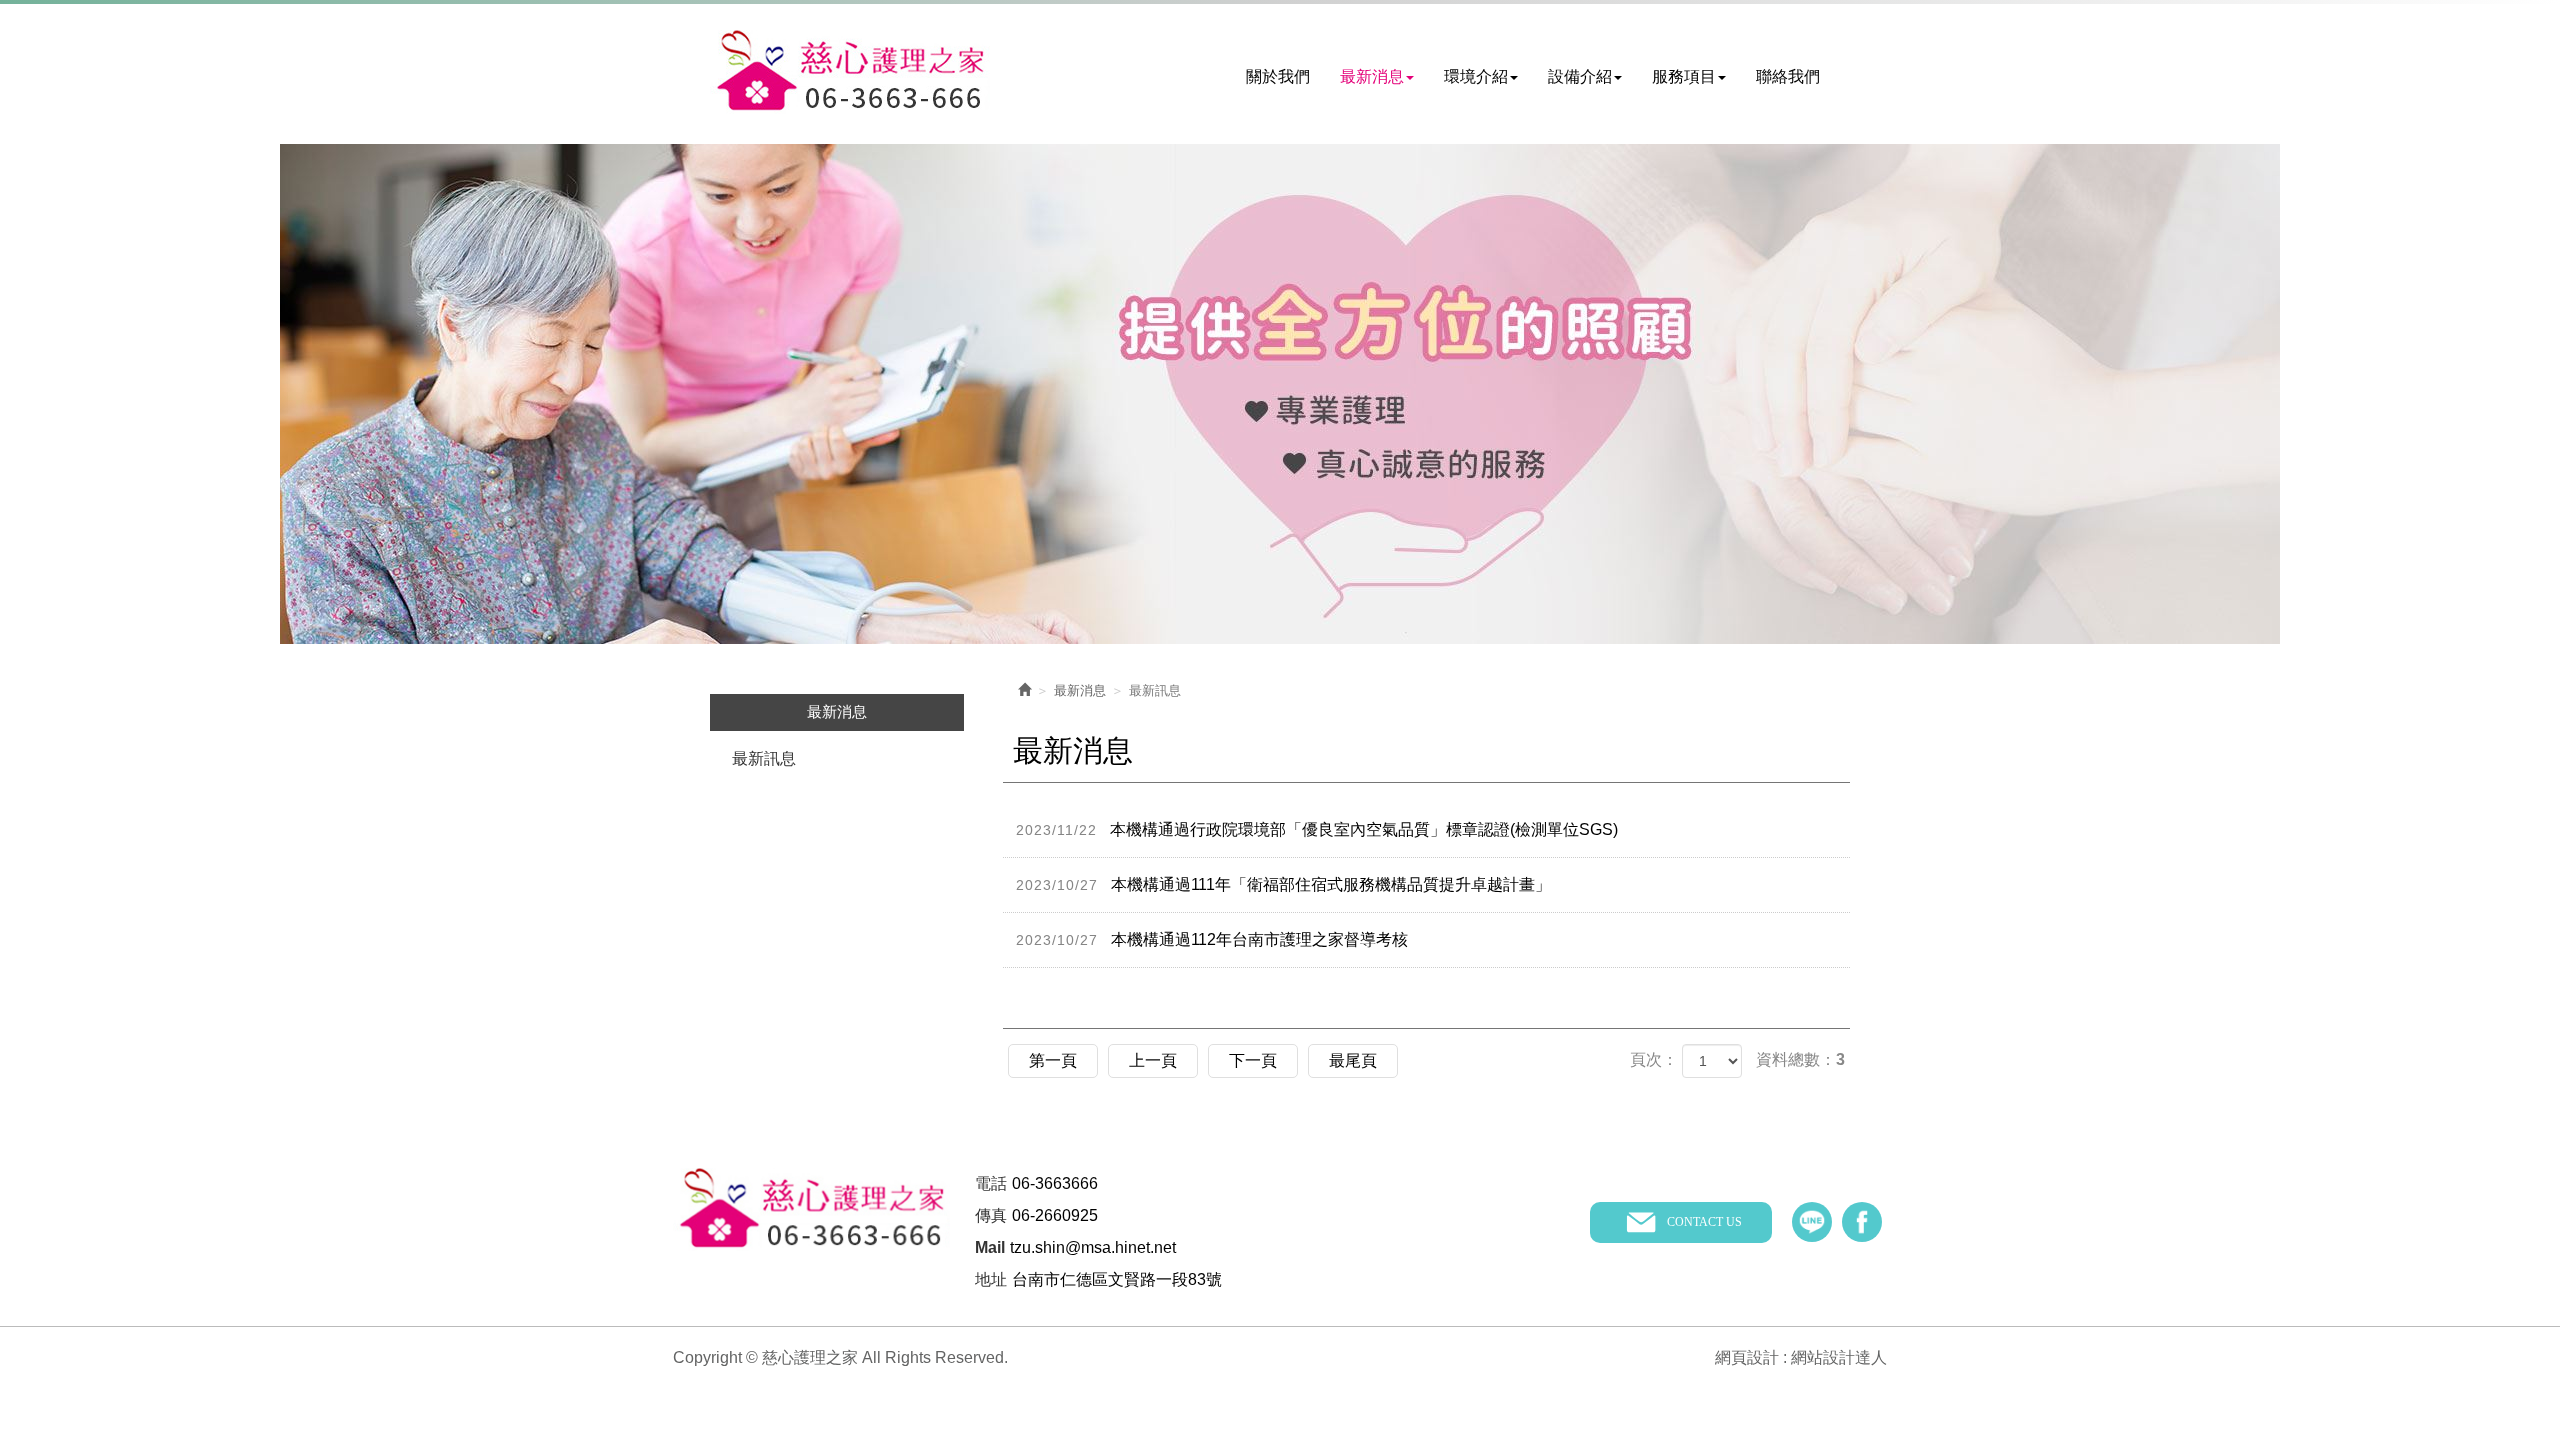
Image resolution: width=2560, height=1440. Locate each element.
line (1812, 1222)
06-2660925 (1055, 1215)
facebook (1862, 1222)
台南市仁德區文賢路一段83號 (1117, 1279)
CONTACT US (1704, 1222)
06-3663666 (1055, 1183)
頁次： (1654, 1059)
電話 (991, 1183)
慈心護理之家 (850, 72)
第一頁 (1053, 1060)
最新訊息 (764, 758)
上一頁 (1153, 1060)
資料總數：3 (1800, 1059)
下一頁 (1253, 1060)
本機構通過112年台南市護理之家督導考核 (1212, 939)
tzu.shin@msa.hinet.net (1093, 1247)
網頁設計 (1747, 1357)
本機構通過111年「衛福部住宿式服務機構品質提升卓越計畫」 (1283, 884)
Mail (990, 1247)
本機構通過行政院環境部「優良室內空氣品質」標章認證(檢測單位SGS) (1317, 829)
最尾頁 (1353, 1060)
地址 (991, 1279)
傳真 (991, 1215)
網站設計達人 (1839, 1357)
